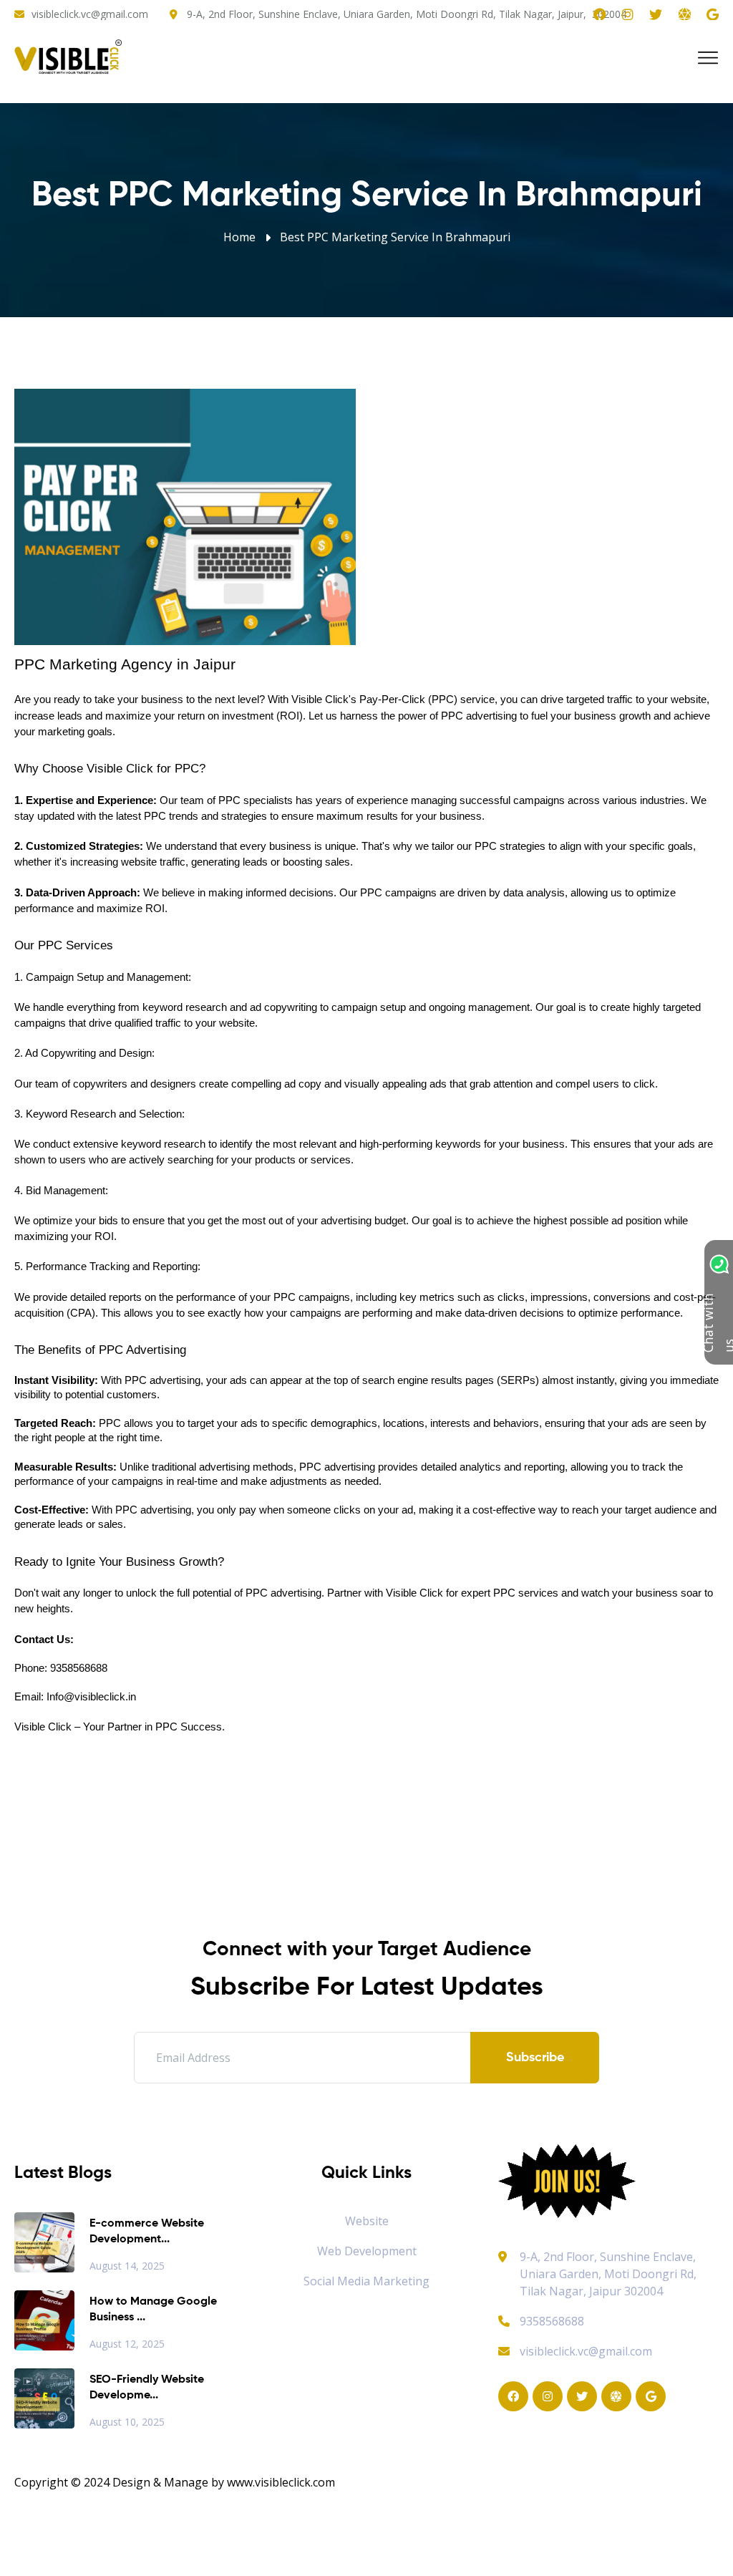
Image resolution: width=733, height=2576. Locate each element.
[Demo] (567, 2180)
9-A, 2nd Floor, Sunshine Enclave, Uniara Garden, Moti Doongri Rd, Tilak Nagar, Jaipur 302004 (608, 2274)
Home (239, 237)
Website (367, 2221)
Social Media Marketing (366, 2281)
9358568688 (552, 2321)
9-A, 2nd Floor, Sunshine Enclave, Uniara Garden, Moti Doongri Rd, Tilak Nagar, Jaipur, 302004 (407, 14)
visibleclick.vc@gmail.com (90, 14)
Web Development (367, 2251)
